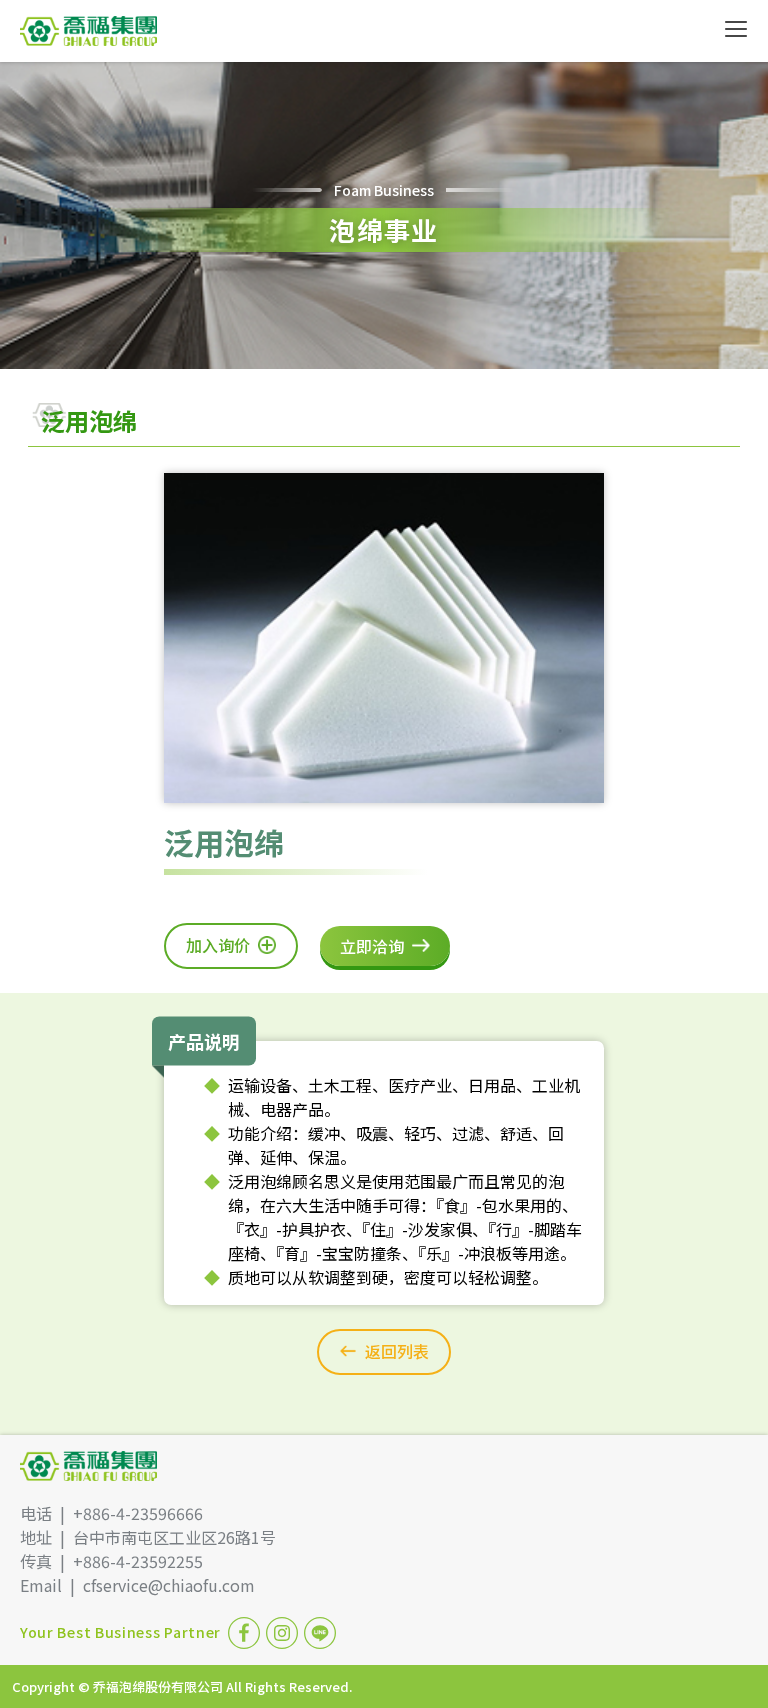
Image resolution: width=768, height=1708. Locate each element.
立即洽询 (372, 946)
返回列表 (397, 1351)
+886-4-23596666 (138, 1513)
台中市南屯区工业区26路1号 (174, 1537)
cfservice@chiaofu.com (169, 1585)
